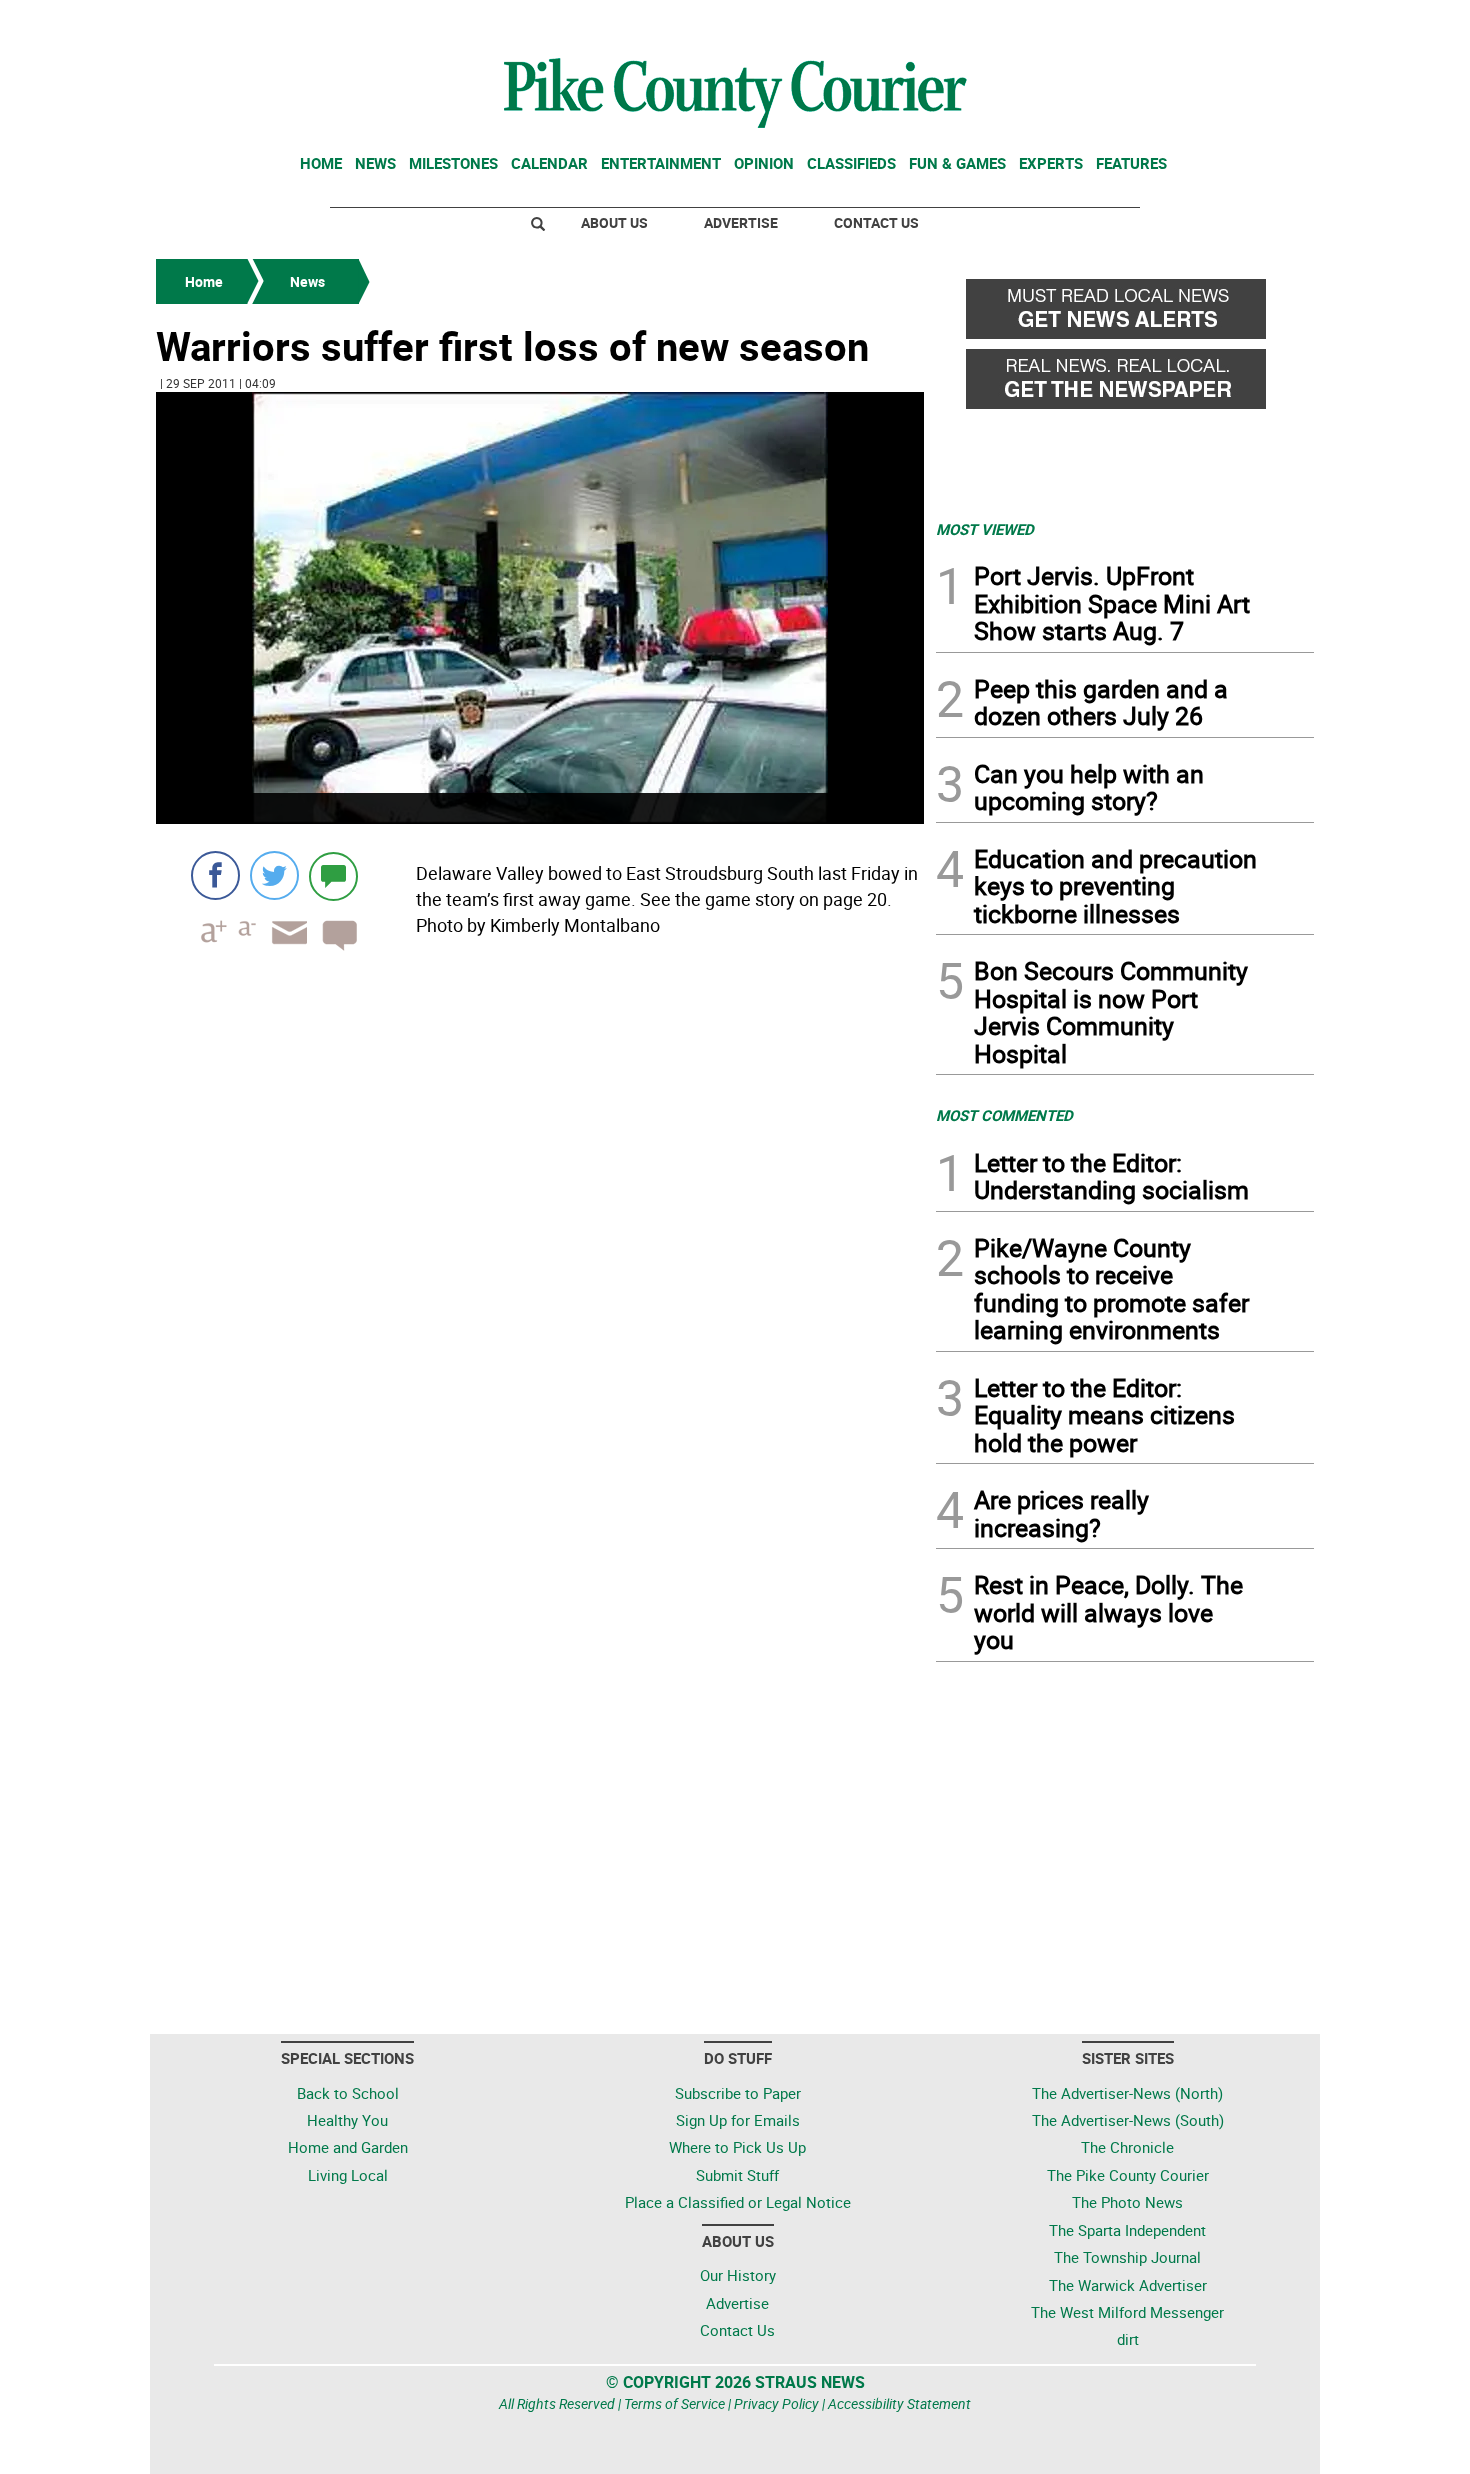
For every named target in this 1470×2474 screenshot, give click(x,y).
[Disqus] (540, 1241)
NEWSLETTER (1153, 23)
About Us (614, 222)
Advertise (741, 222)
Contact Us (876, 222)
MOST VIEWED (985, 529)
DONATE (1265, 23)
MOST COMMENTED (1004, 1115)
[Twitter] (274, 875)
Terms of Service (674, 2403)
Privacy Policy (776, 2403)
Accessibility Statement (899, 2403)
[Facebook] (215, 875)
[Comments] (333, 875)
